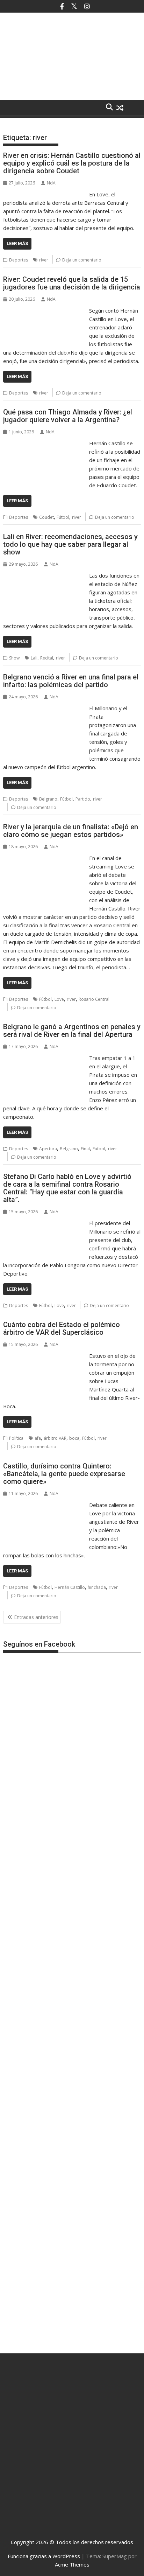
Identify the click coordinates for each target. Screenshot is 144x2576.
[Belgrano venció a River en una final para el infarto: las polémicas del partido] (44, 708)
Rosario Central (94, 999)
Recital (47, 658)
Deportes (19, 260)
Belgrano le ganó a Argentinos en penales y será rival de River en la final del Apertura (72, 1031)
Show (14, 658)
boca (74, 1438)
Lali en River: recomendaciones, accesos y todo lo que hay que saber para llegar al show (70, 544)
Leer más (17, 243)
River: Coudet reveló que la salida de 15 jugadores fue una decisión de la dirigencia (72, 283)
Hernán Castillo (70, 1587)
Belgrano (48, 799)
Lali (34, 658)
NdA (51, 183)
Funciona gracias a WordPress (44, 2556)
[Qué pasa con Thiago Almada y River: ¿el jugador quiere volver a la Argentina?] (44, 443)
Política (16, 1438)
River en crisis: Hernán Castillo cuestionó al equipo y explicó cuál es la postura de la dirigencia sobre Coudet (72, 163)
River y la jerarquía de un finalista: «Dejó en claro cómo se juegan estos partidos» (71, 831)
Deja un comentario (82, 260)
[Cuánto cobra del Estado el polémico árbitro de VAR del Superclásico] (44, 1356)
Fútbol (63, 517)
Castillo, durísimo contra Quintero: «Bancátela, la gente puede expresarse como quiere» (64, 1474)
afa (38, 1438)
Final (85, 1149)
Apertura (48, 1149)
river (44, 260)
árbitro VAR (55, 1438)
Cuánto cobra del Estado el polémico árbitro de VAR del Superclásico (62, 1328)
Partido (83, 799)
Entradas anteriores (36, 1617)
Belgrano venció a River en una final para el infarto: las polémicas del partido (71, 681)
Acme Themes (72, 2564)
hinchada (97, 1587)
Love (59, 999)
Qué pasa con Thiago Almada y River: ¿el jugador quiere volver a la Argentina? (68, 416)
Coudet (46, 517)
